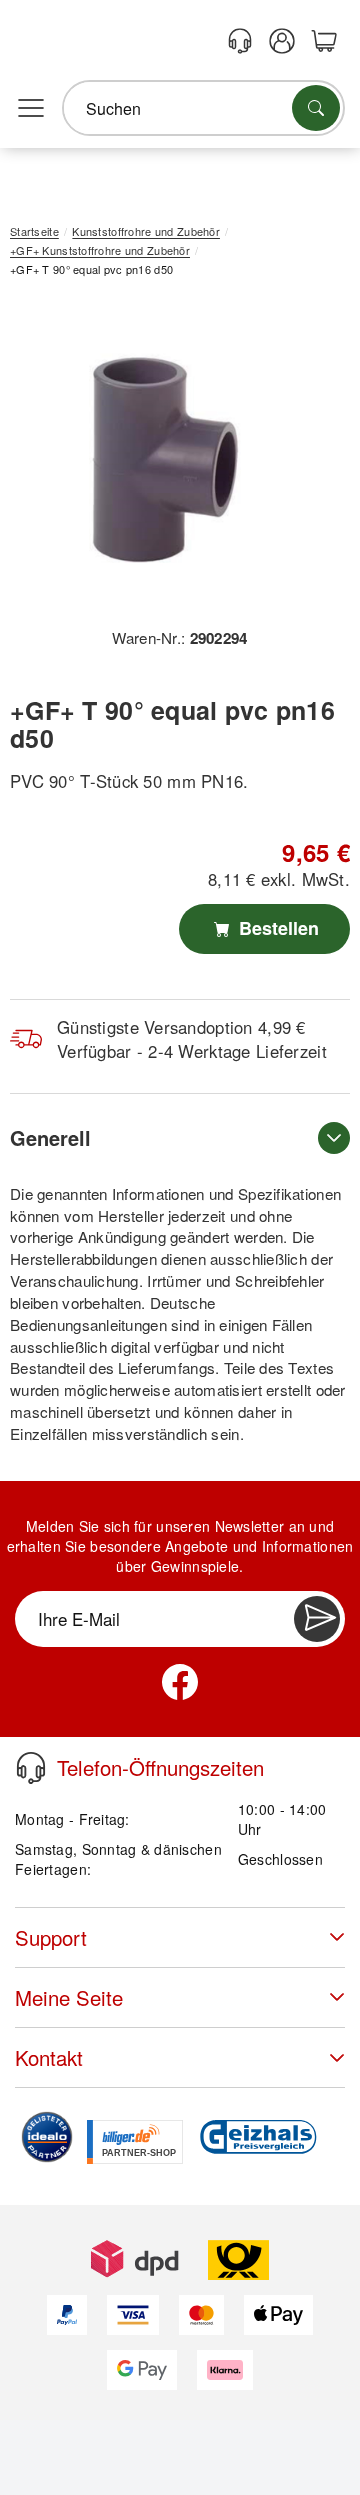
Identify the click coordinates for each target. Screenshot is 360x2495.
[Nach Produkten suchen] (316, 108)
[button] (172, 459)
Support (51, 1937)
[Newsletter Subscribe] (317, 1619)
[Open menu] (31, 109)
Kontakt (49, 2057)
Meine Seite (69, 1997)
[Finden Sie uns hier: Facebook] (180, 1682)
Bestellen (276, 928)
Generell (50, 1137)
